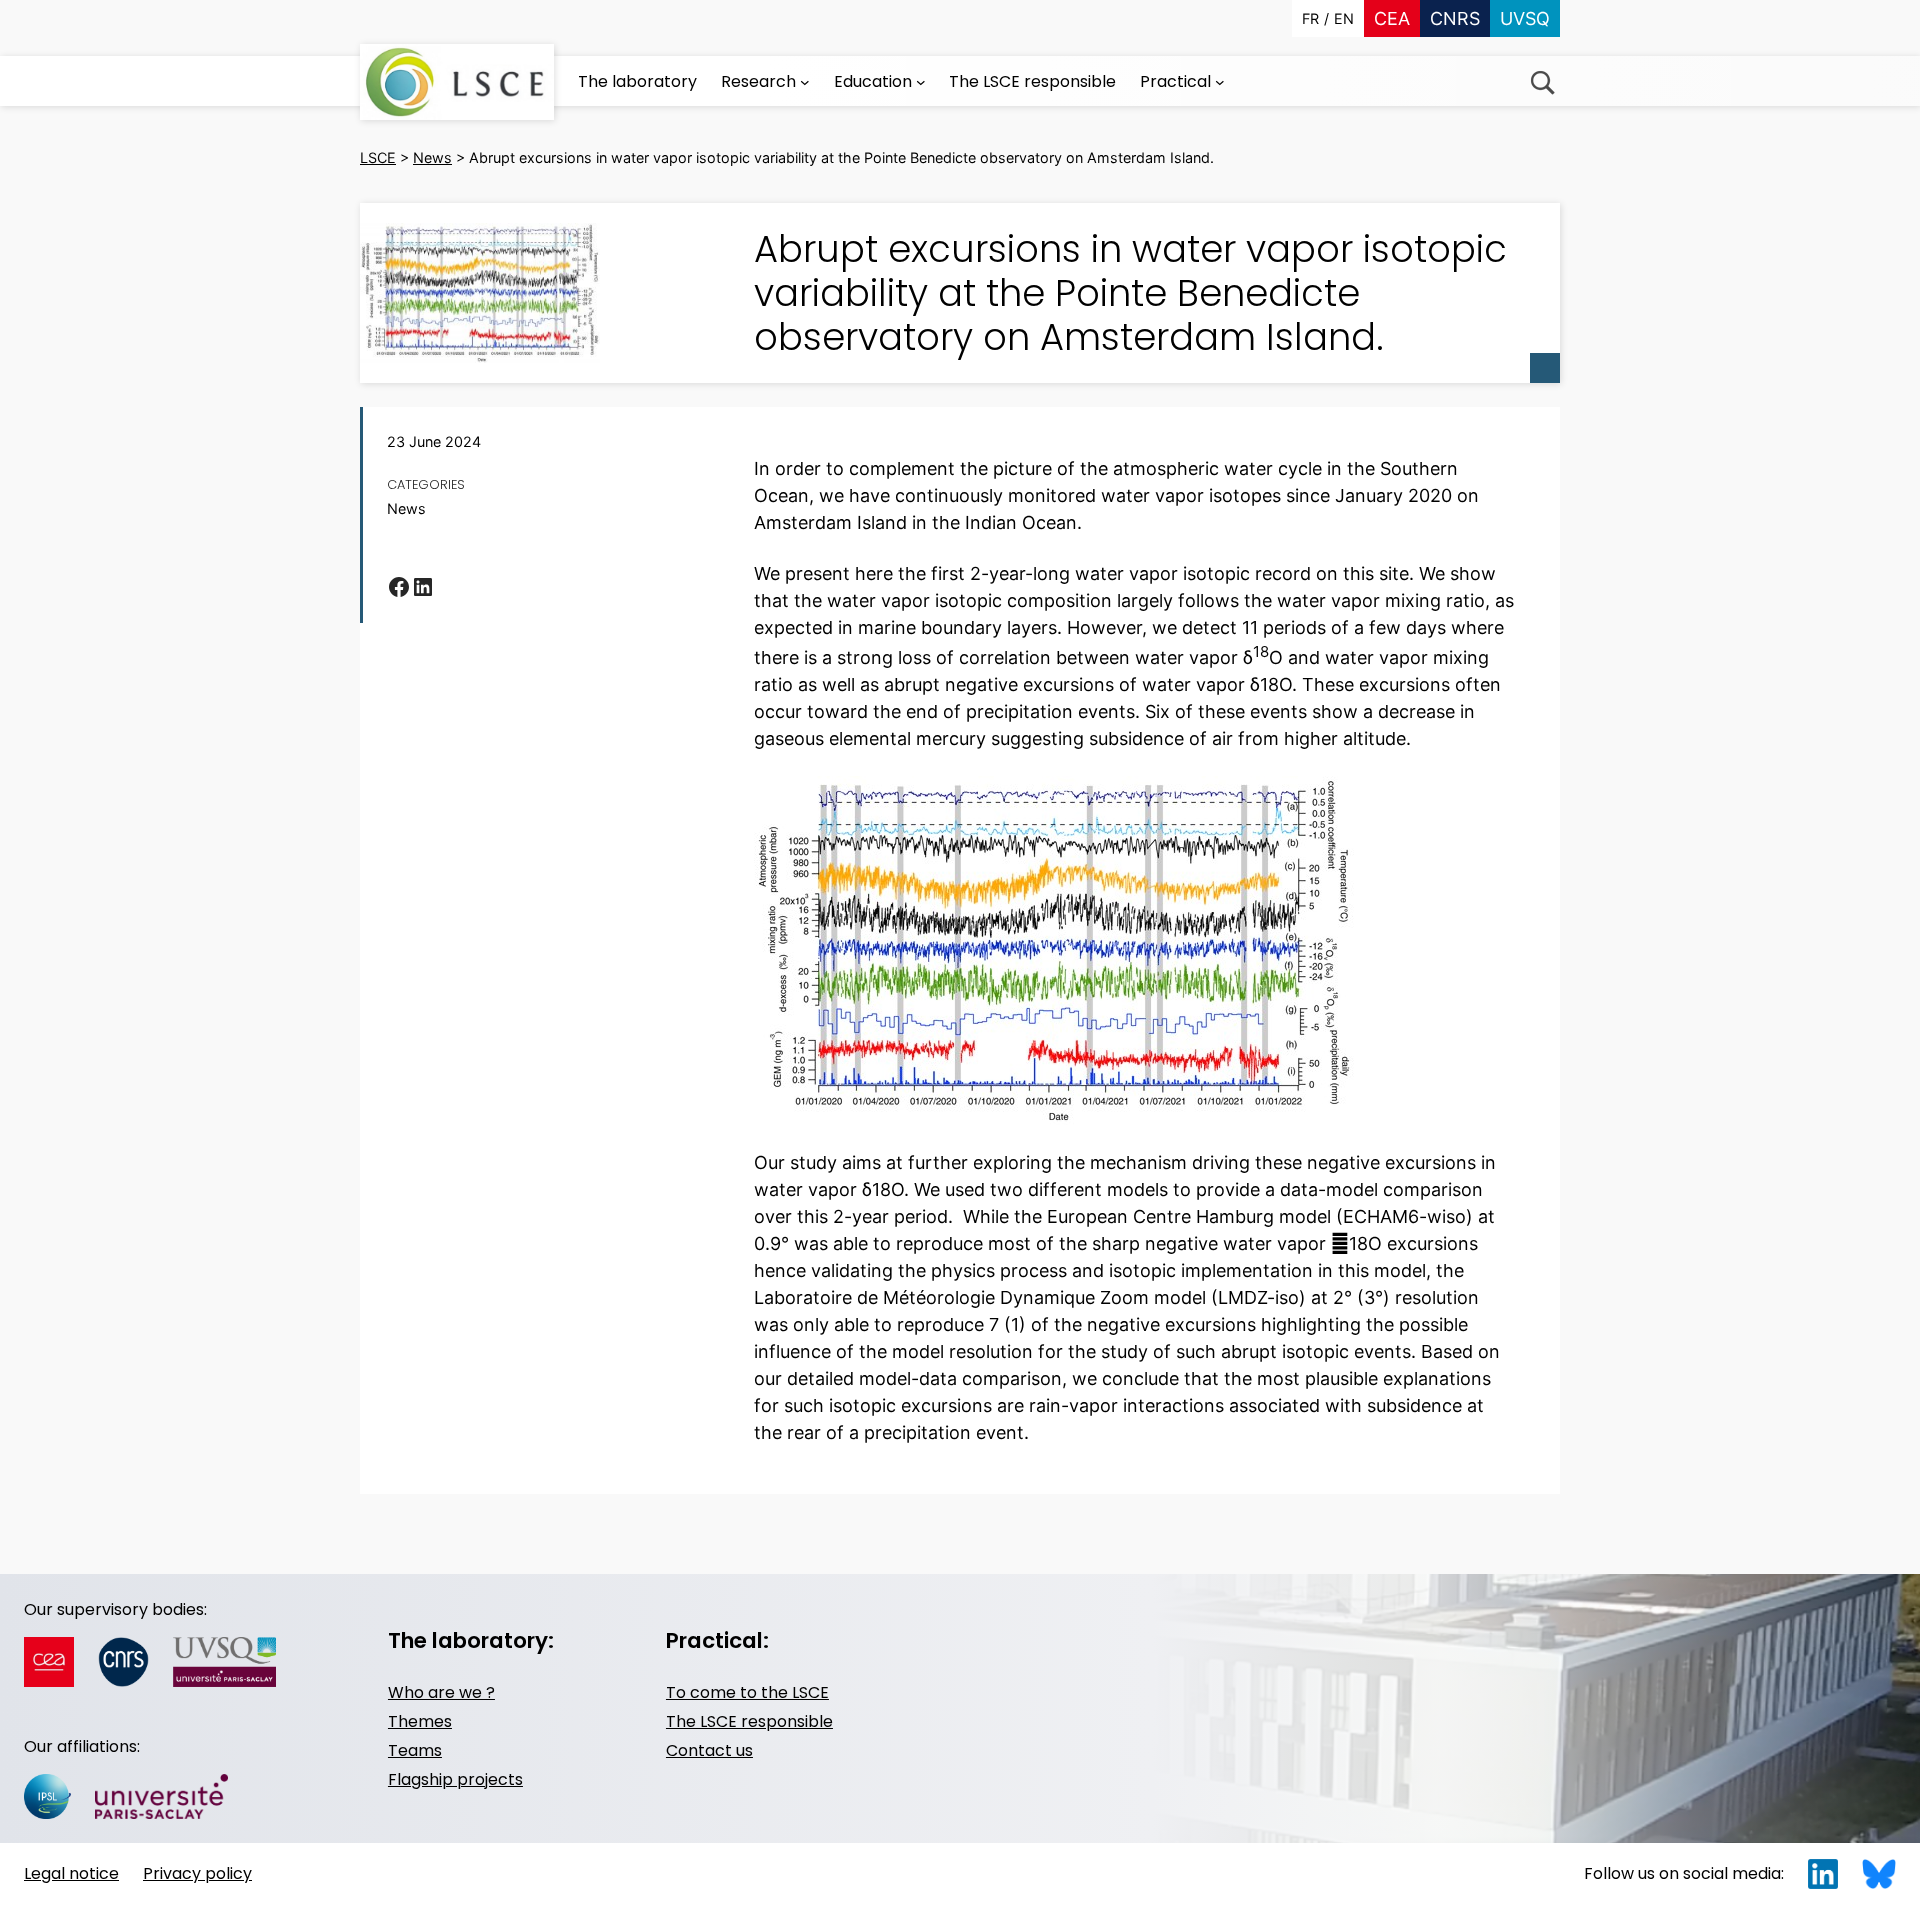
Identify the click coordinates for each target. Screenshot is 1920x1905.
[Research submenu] (805, 82)
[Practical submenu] (1220, 82)
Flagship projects (455, 1779)
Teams (415, 1750)
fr (1310, 18)
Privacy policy (197, 1873)
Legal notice (71, 1873)
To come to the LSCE (747, 1692)
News (406, 508)
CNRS (1455, 18)
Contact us (709, 1750)
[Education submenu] (921, 82)
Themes (420, 1721)
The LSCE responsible (749, 1721)
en (1344, 18)
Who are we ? (441, 1692)
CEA (1392, 18)
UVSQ (1525, 18)
